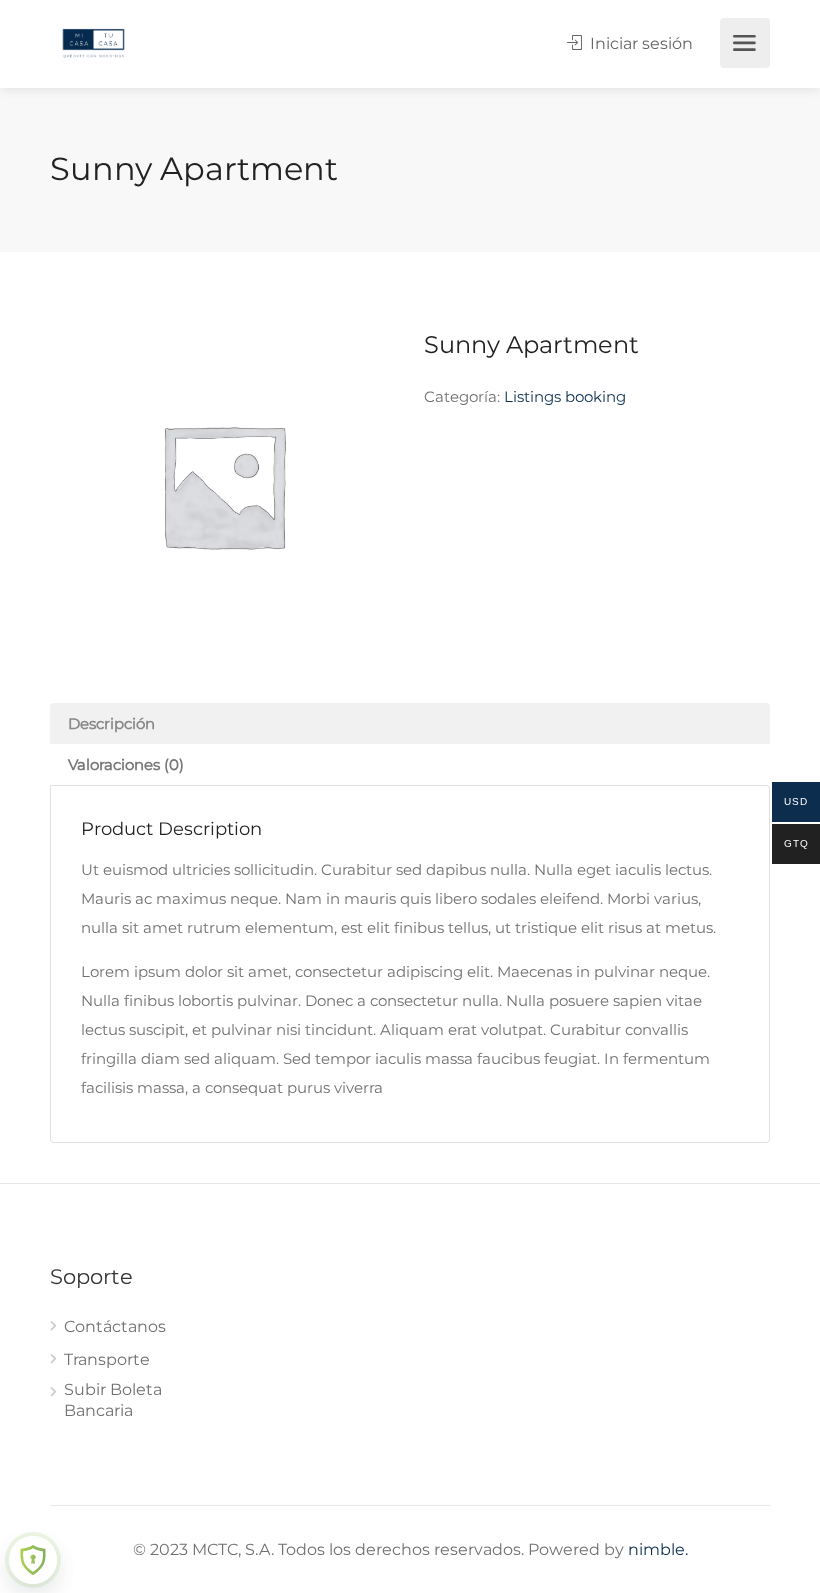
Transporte (107, 1359)
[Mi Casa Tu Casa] (93, 41)
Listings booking (565, 396)
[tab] (410, 723)
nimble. (658, 1549)
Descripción (111, 723)
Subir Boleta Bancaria (113, 1400)
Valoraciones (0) (126, 764)
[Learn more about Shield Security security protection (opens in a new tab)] (33, 1560)
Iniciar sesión (639, 43)
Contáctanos (115, 1326)
